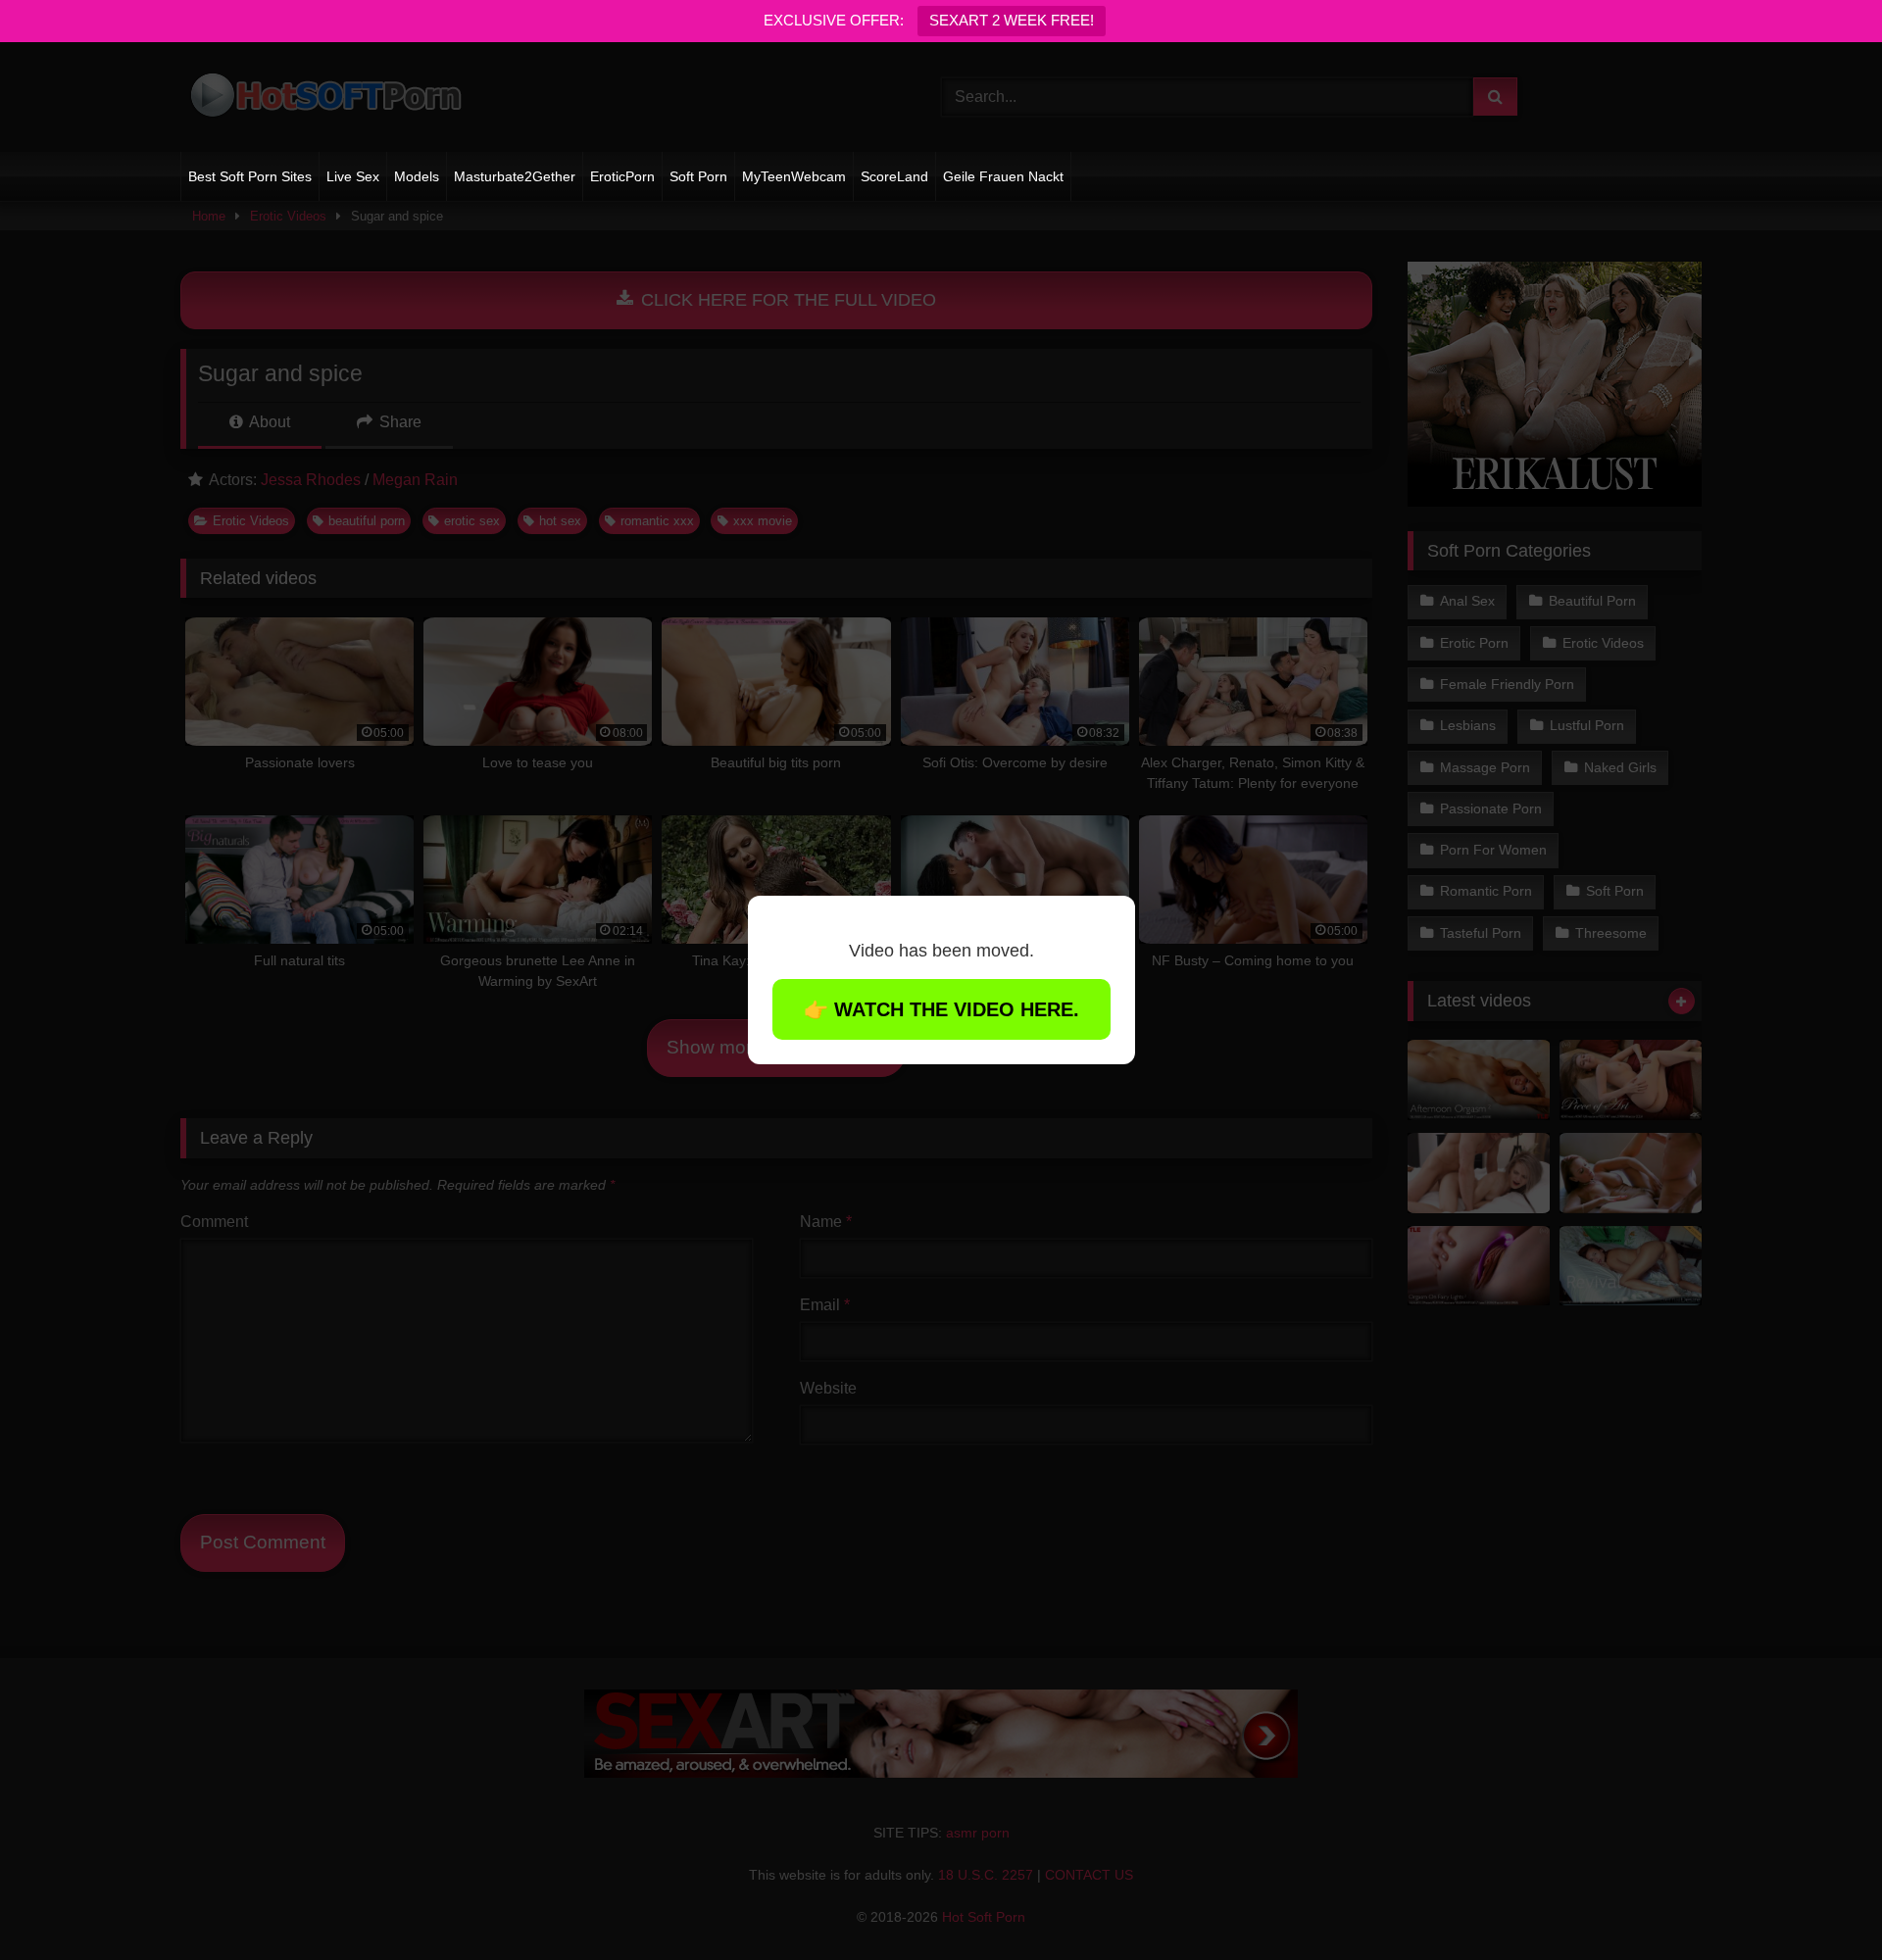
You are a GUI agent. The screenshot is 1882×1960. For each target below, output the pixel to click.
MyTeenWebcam (794, 176)
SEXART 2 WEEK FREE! (1012, 20)
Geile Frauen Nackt (1003, 176)
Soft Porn (698, 176)
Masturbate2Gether (515, 176)
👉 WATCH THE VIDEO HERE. (941, 1009)
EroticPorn (622, 176)
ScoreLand (894, 176)
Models (417, 176)
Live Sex (353, 176)
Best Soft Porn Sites (250, 176)
